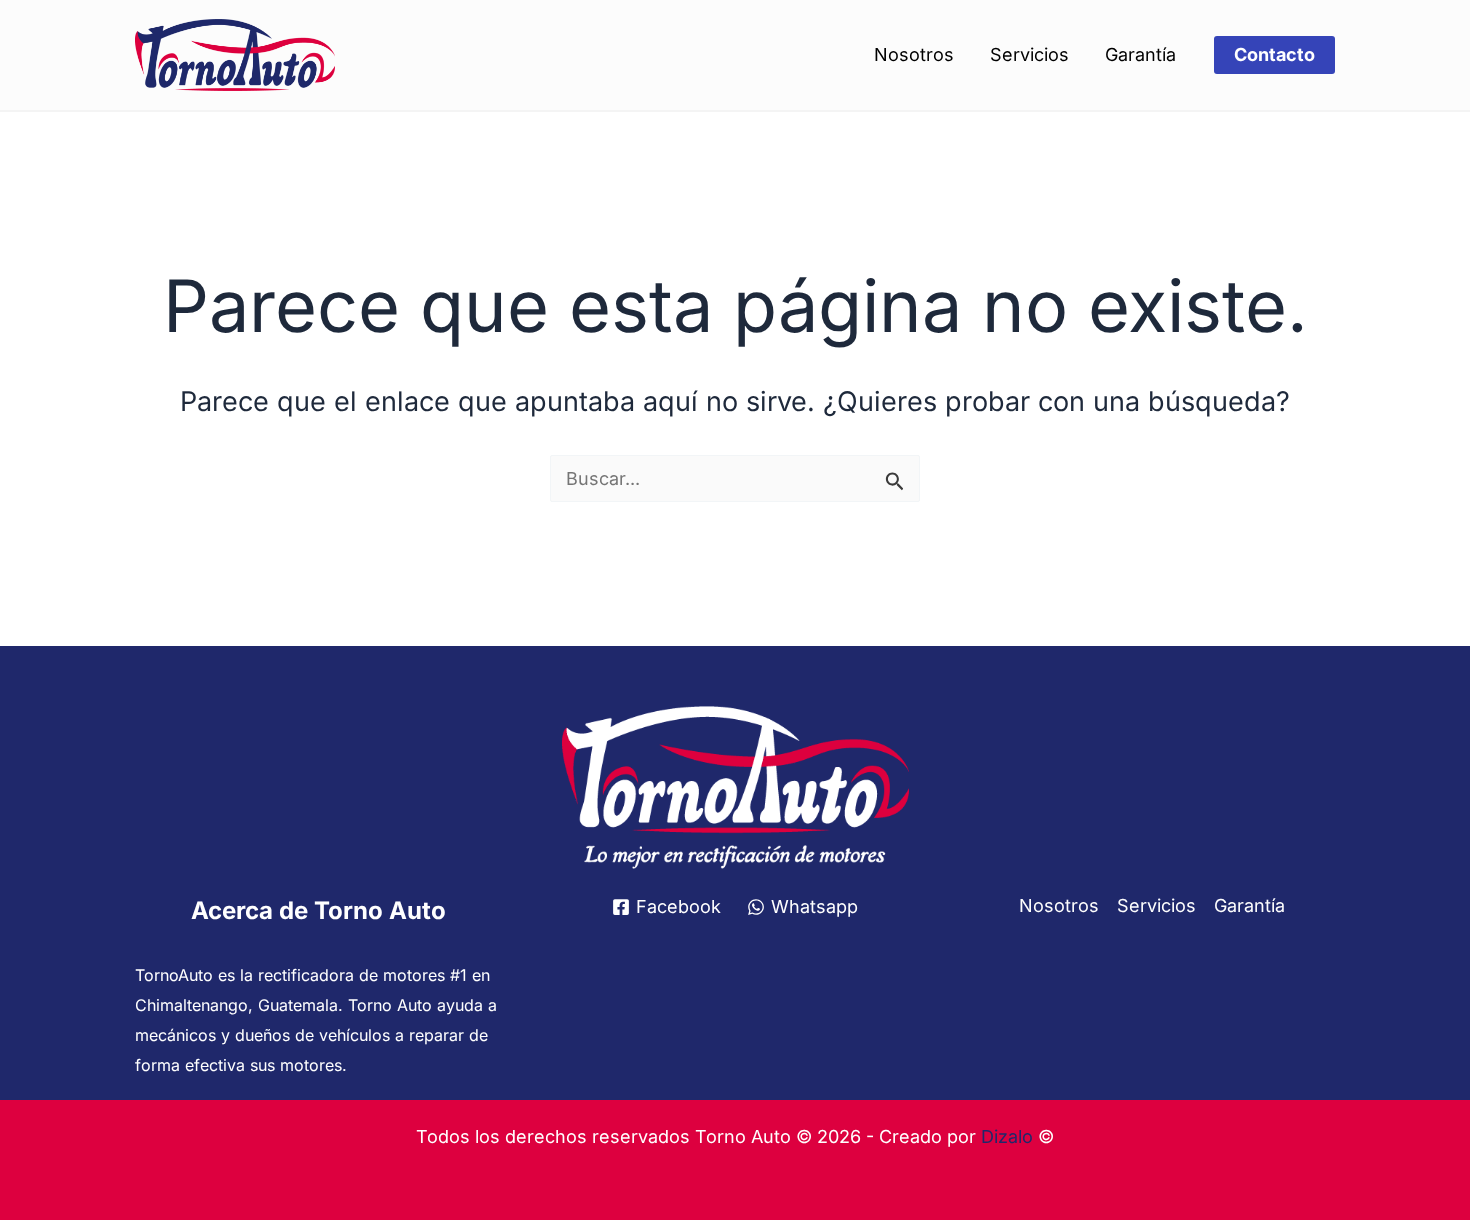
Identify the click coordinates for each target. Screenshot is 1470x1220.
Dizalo (1007, 1136)
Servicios (1029, 54)
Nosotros (914, 54)
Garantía (1140, 54)
